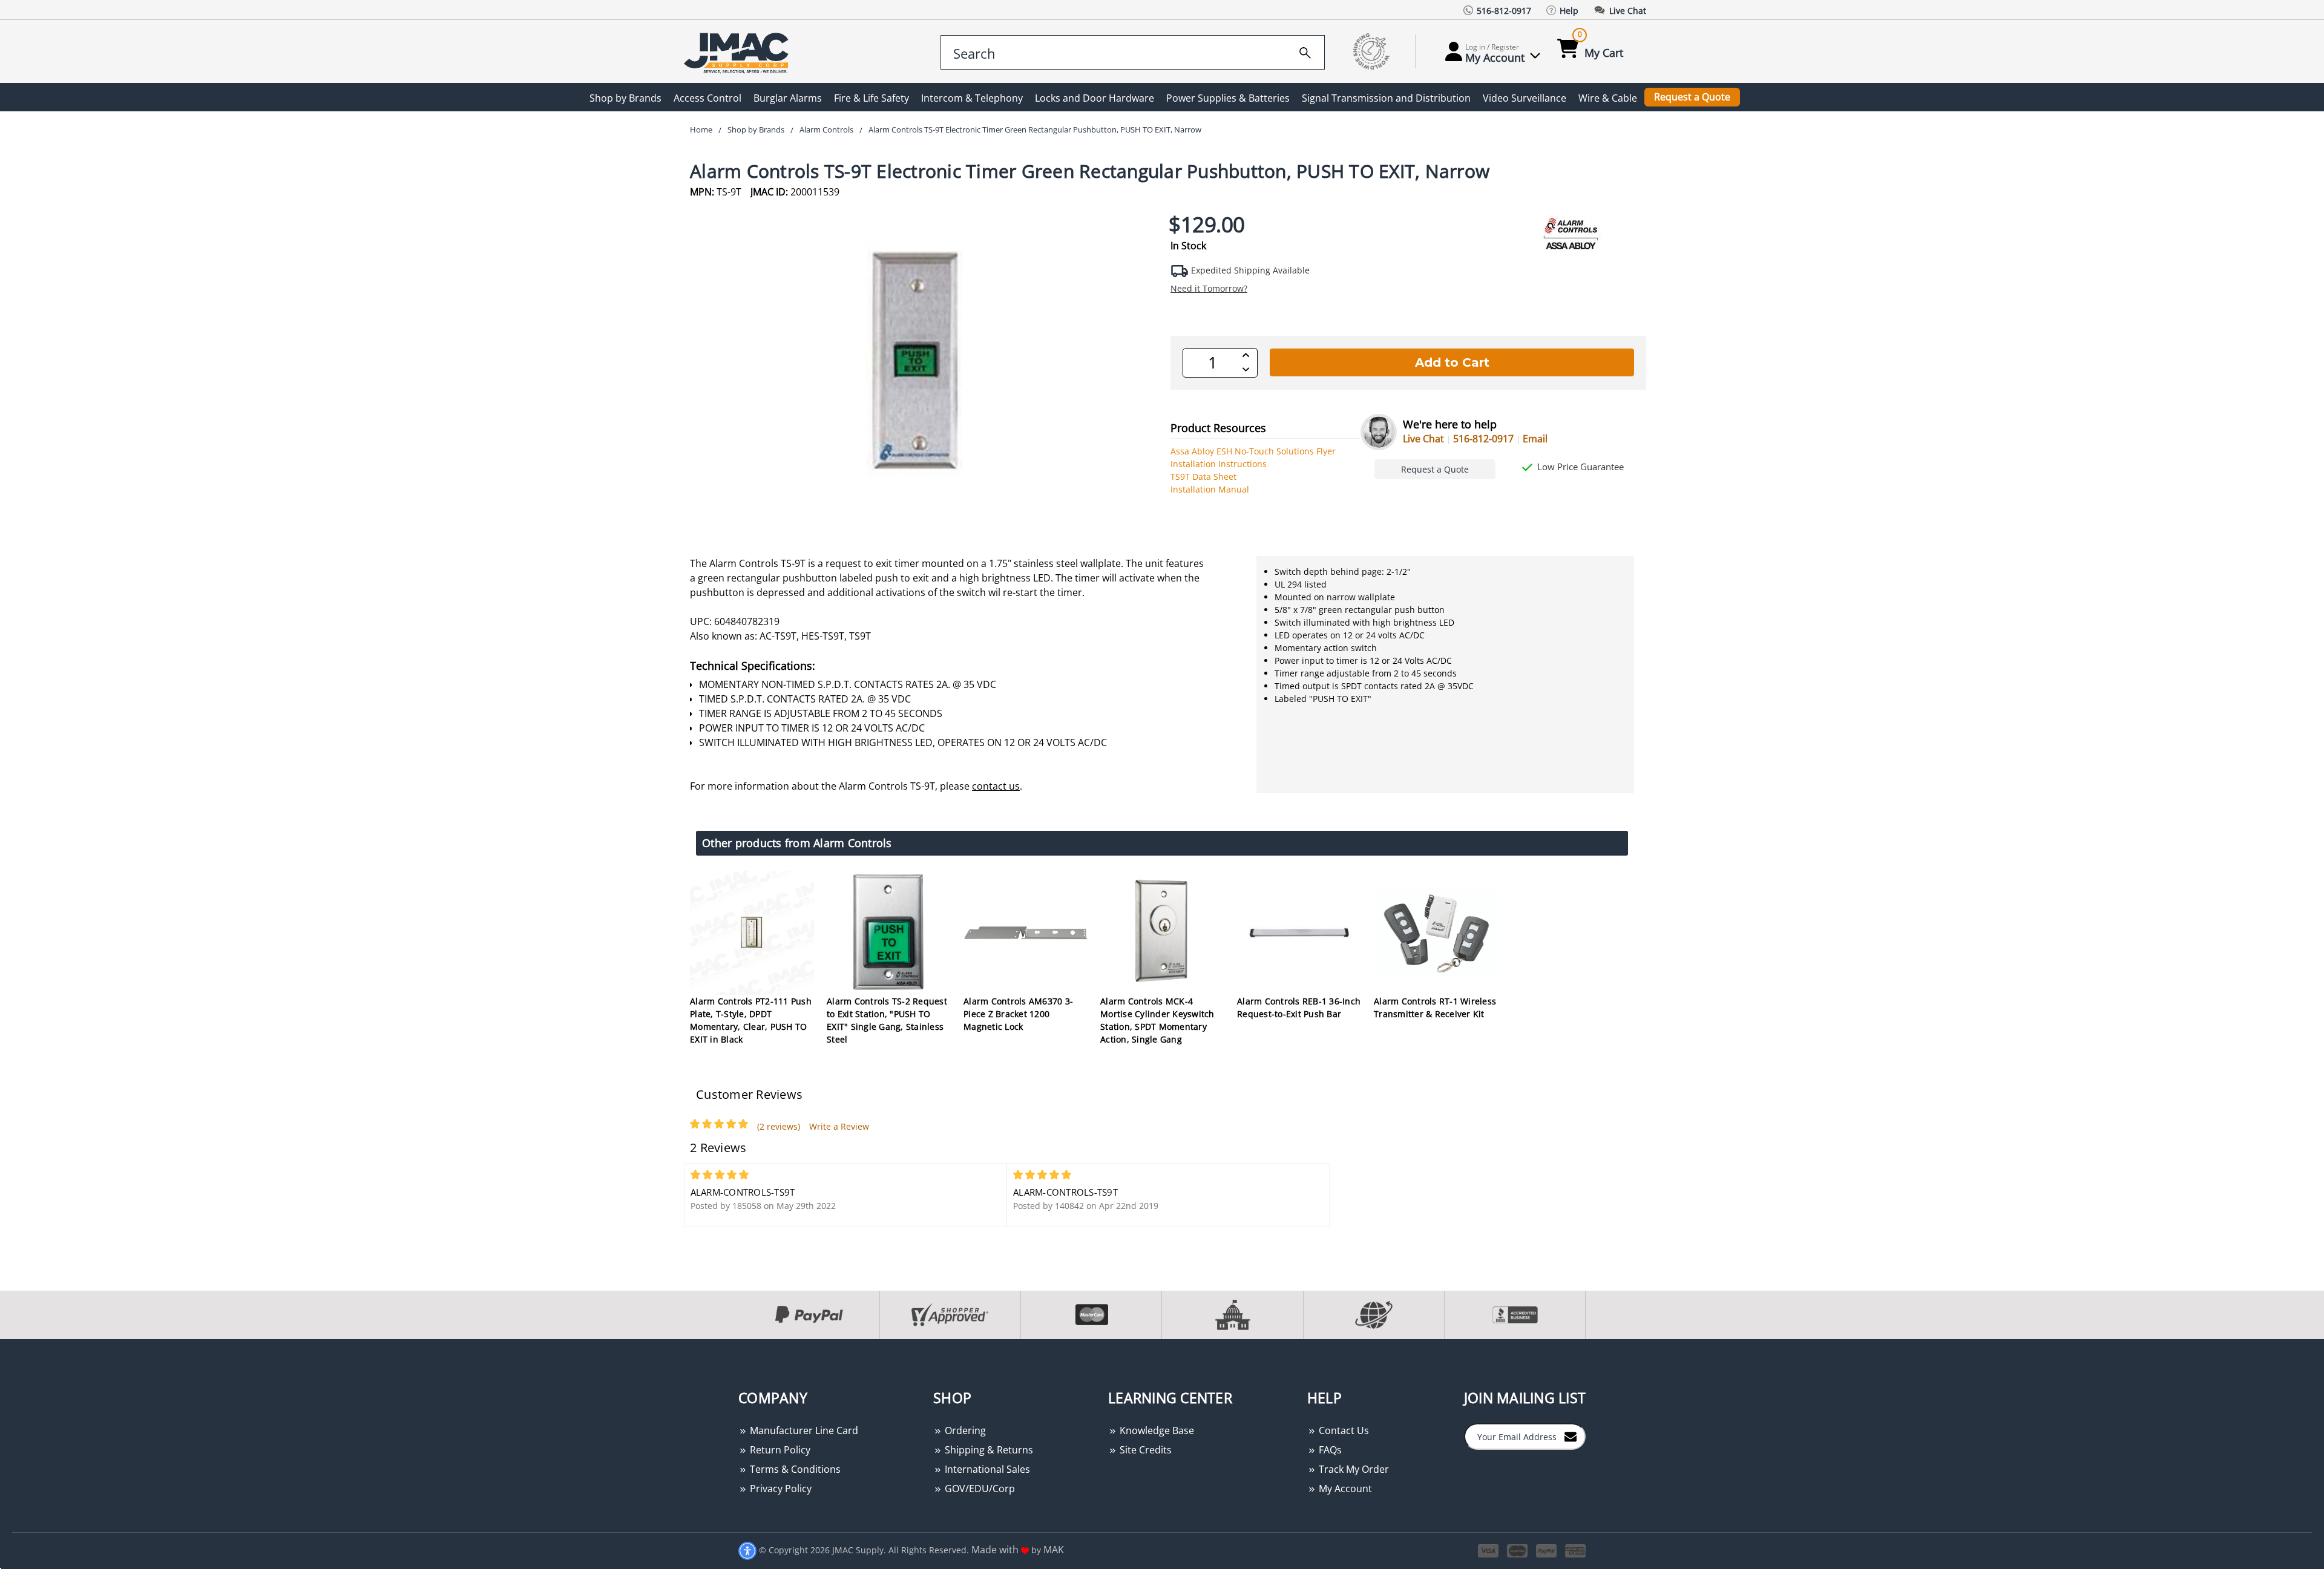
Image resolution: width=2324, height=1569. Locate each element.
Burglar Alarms (788, 98)
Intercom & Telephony (972, 98)
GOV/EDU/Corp (979, 1489)
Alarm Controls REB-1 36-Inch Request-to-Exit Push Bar (1299, 1007)
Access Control (707, 98)
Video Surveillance (1525, 98)
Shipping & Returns (988, 1450)
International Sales (986, 1469)
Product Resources (1218, 428)
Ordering (964, 1430)
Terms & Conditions (794, 1469)
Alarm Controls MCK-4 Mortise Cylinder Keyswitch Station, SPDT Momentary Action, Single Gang (1157, 1020)
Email (1535, 439)
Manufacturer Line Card (803, 1430)
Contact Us (1343, 1430)
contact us (996, 786)
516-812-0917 (1483, 439)
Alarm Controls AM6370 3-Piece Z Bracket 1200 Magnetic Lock (1018, 1014)
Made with (996, 1550)
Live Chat (1423, 439)
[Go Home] (738, 52)
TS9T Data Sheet (1203, 477)
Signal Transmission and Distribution (1386, 98)
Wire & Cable (1608, 98)
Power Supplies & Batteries (1228, 98)
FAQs (1329, 1450)
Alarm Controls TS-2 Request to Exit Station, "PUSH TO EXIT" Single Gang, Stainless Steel (887, 1020)
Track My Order (1353, 1469)
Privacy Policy (780, 1489)
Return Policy (779, 1450)
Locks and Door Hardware (1095, 98)
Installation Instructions (1219, 464)
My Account (1344, 1489)
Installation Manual (1210, 489)
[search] (1305, 51)
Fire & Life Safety (871, 98)
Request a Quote (1692, 97)
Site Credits (1144, 1450)
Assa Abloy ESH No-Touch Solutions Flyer (1253, 451)
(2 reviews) (779, 1126)
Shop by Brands (625, 98)
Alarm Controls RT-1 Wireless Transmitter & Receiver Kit (1435, 1007)
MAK (1054, 1550)
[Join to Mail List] (1571, 1436)
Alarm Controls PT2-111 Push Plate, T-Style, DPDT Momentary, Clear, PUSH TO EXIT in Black (751, 1020)
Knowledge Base (1156, 1430)
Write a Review (839, 1126)
